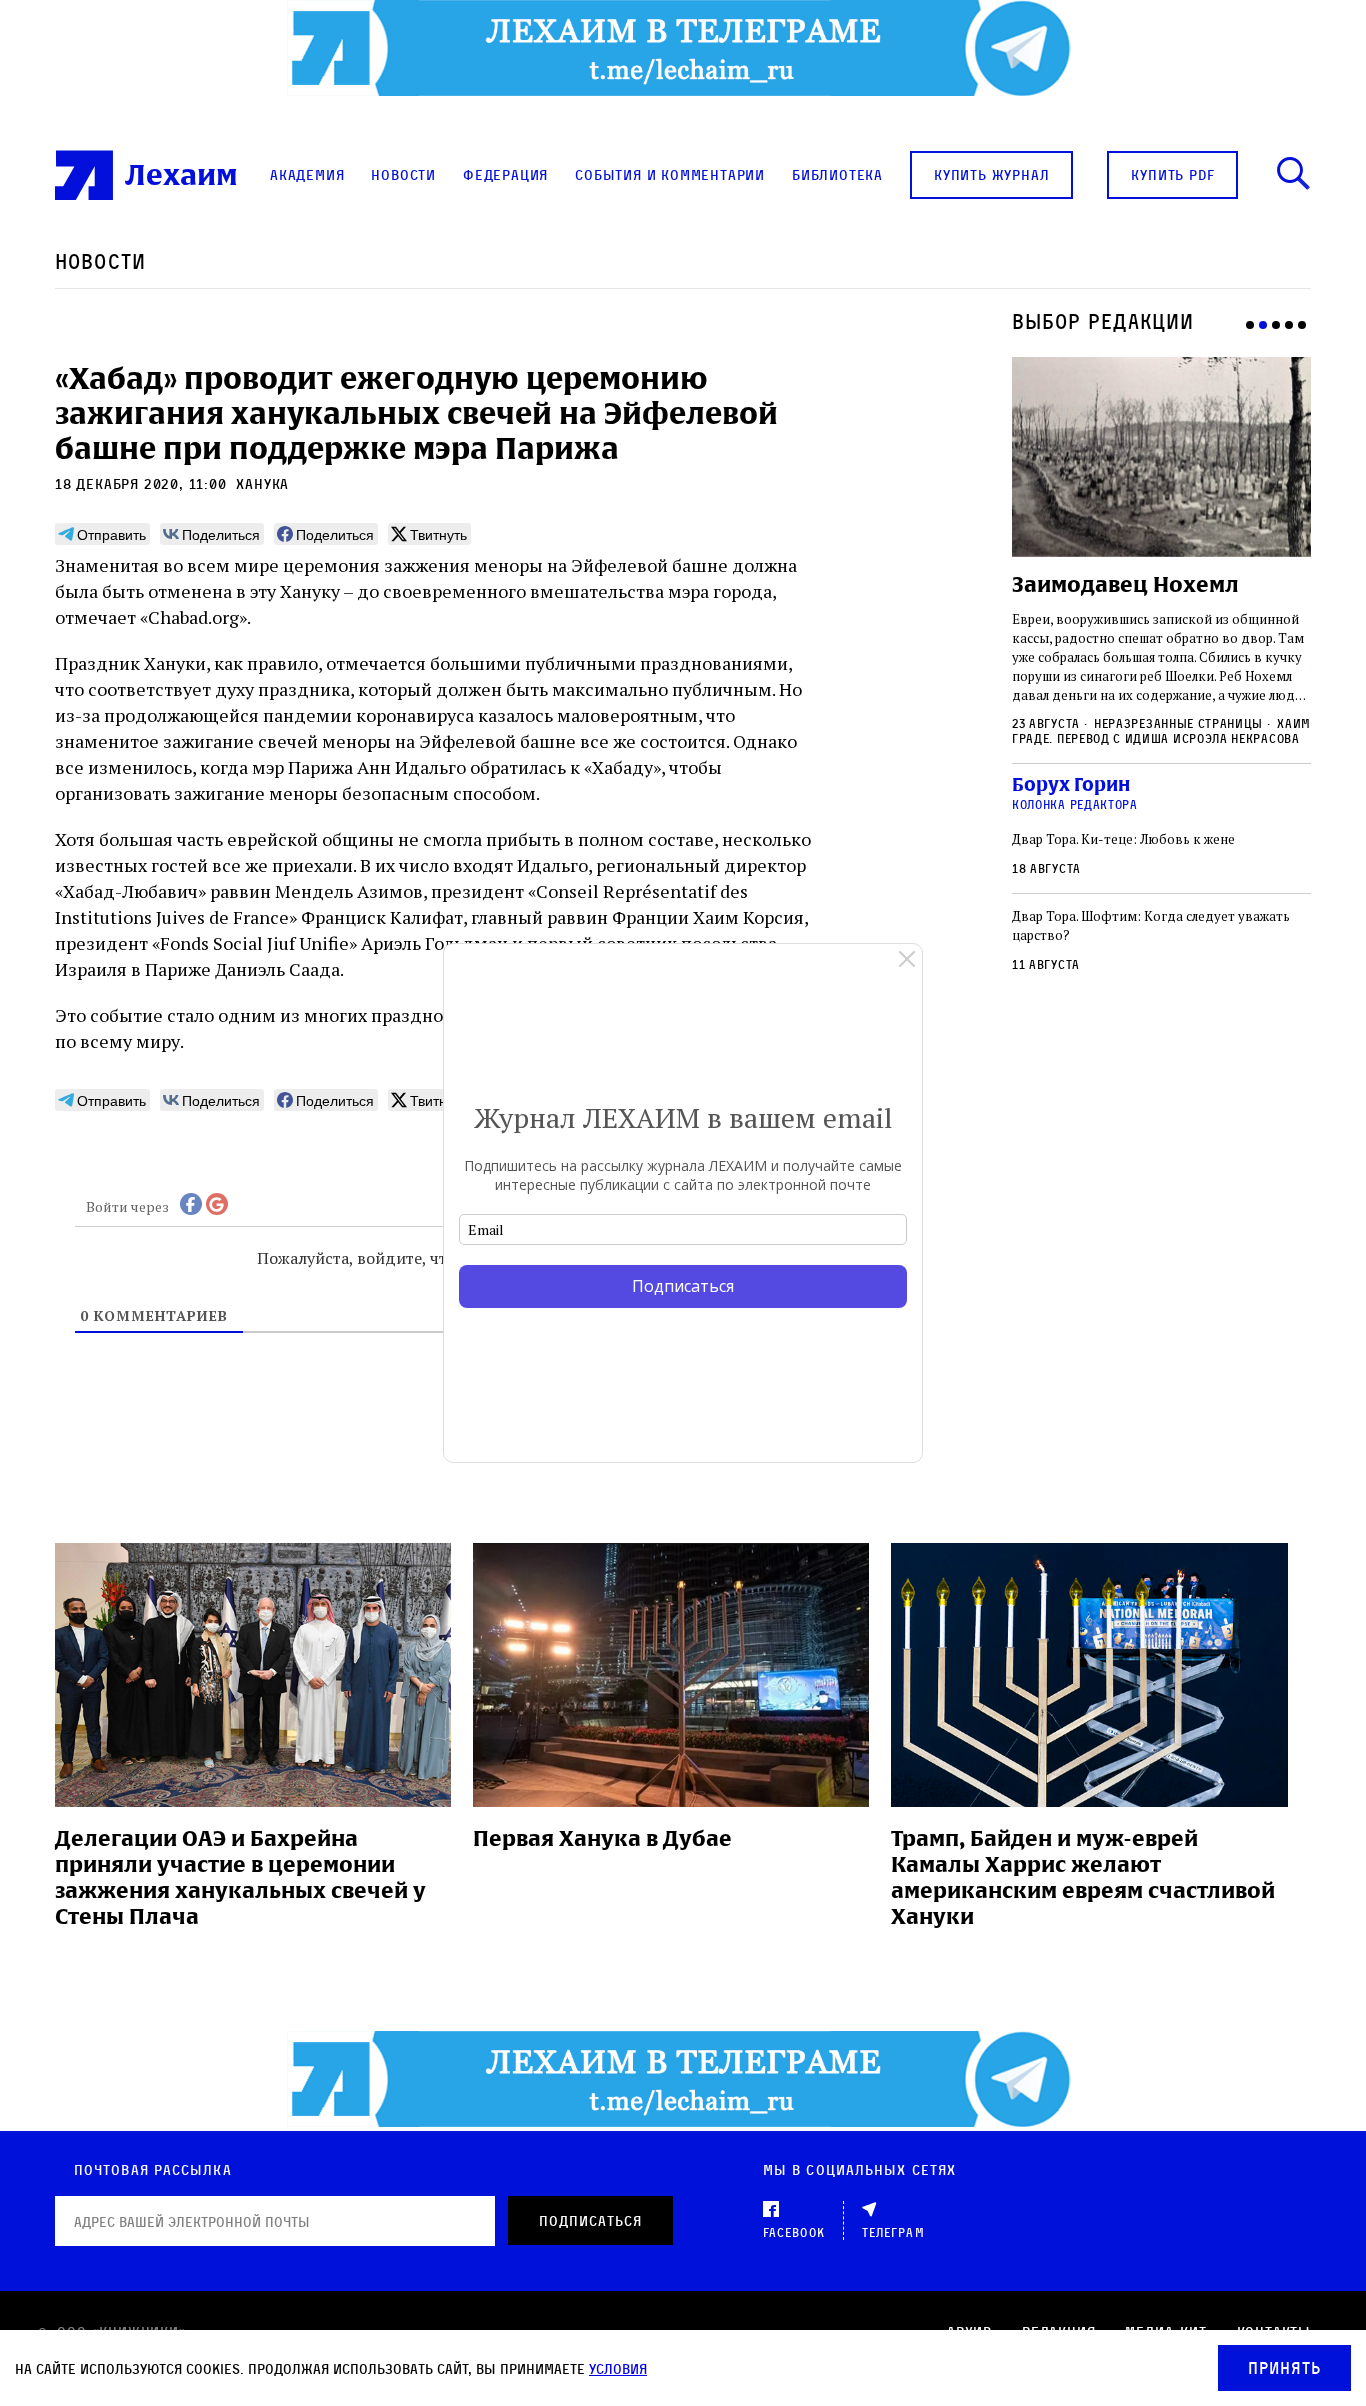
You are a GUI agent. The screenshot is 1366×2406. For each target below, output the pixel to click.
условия (618, 2368)
